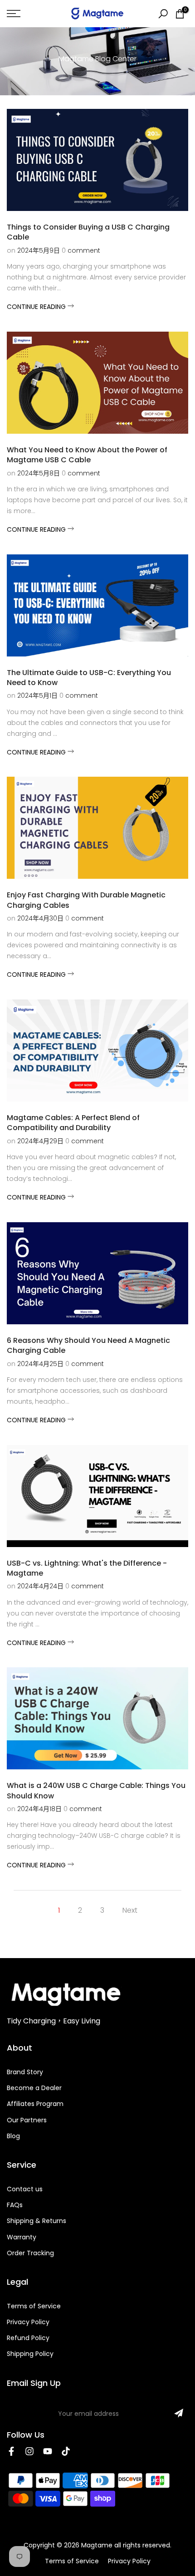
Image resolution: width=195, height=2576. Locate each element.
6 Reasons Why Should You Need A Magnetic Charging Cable (88, 1345)
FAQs (15, 2205)
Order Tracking (30, 2253)
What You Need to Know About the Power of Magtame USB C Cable (87, 455)
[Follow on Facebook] (11, 2451)
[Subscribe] (179, 2413)
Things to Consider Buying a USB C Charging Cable (88, 232)
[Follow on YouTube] (48, 2451)
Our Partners (27, 2120)
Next (130, 1910)
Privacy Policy (28, 2322)
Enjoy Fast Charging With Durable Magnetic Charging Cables (86, 900)
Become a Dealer (34, 2088)
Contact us (25, 2189)
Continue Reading (37, 307)
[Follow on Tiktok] (66, 2451)
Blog (13, 2136)
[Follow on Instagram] (29, 2451)
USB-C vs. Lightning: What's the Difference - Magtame (87, 1568)
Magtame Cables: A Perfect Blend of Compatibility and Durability (73, 1123)
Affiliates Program (35, 2104)
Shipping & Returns (37, 2221)
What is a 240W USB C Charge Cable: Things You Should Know (96, 1790)
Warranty (22, 2237)
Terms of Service (34, 2306)
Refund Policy (28, 2338)
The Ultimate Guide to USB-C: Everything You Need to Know (89, 678)
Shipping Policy (30, 2354)
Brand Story (25, 2072)
